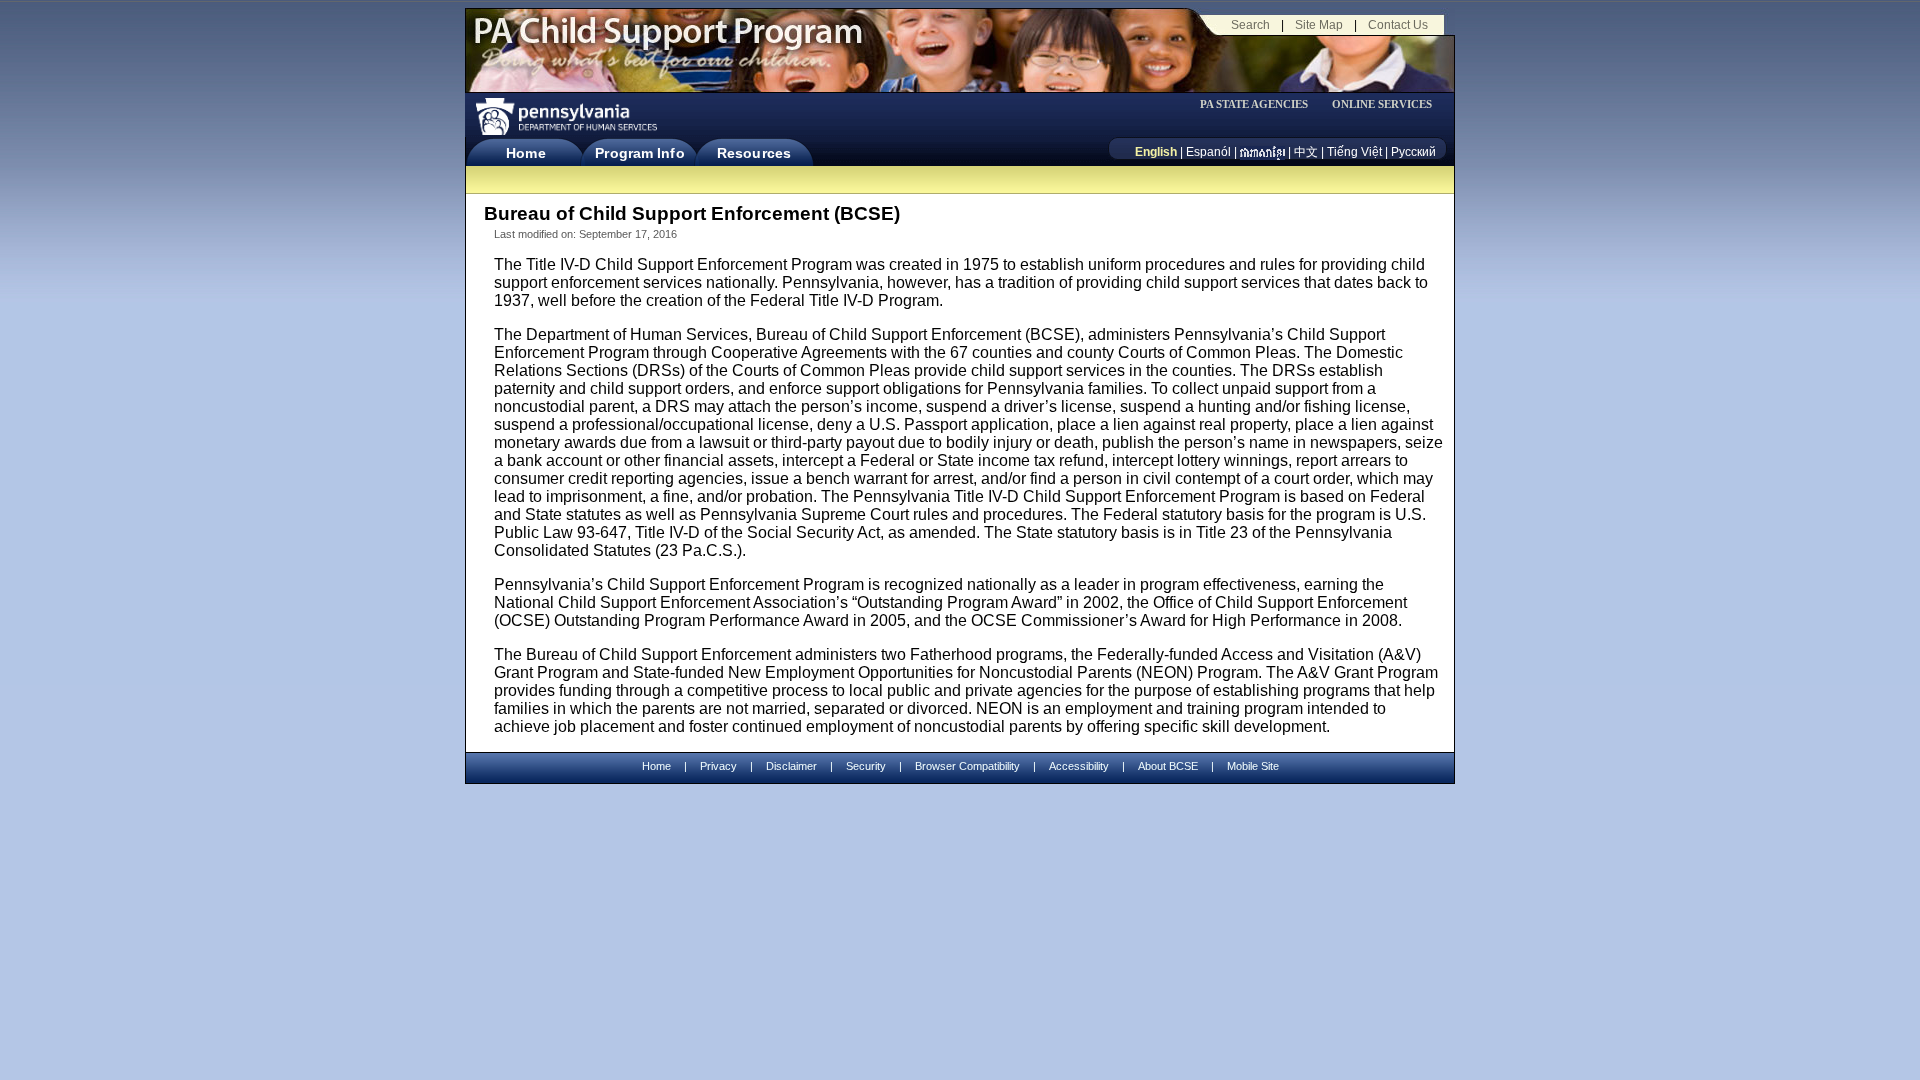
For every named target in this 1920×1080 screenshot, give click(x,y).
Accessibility (1079, 766)
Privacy (718, 766)
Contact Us (1398, 25)
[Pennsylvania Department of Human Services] (565, 116)
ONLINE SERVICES (1382, 104)
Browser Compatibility (967, 766)
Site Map (1319, 25)
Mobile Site (1253, 766)
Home (525, 153)
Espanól (1208, 152)
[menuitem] (1261, 104)
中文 (1306, 152)
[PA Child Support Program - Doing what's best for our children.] (668, 43)
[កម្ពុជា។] (1262, 152)
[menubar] (1261, 104)
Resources (754, 153)
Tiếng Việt (1354, 152)
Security (866, 766)
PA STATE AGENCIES (1254, 104)
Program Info (639, 153)
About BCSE (1168, 766)
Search (1250, 25)
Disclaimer (791, 766)
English (1156, 152)
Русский (1413, 152)
